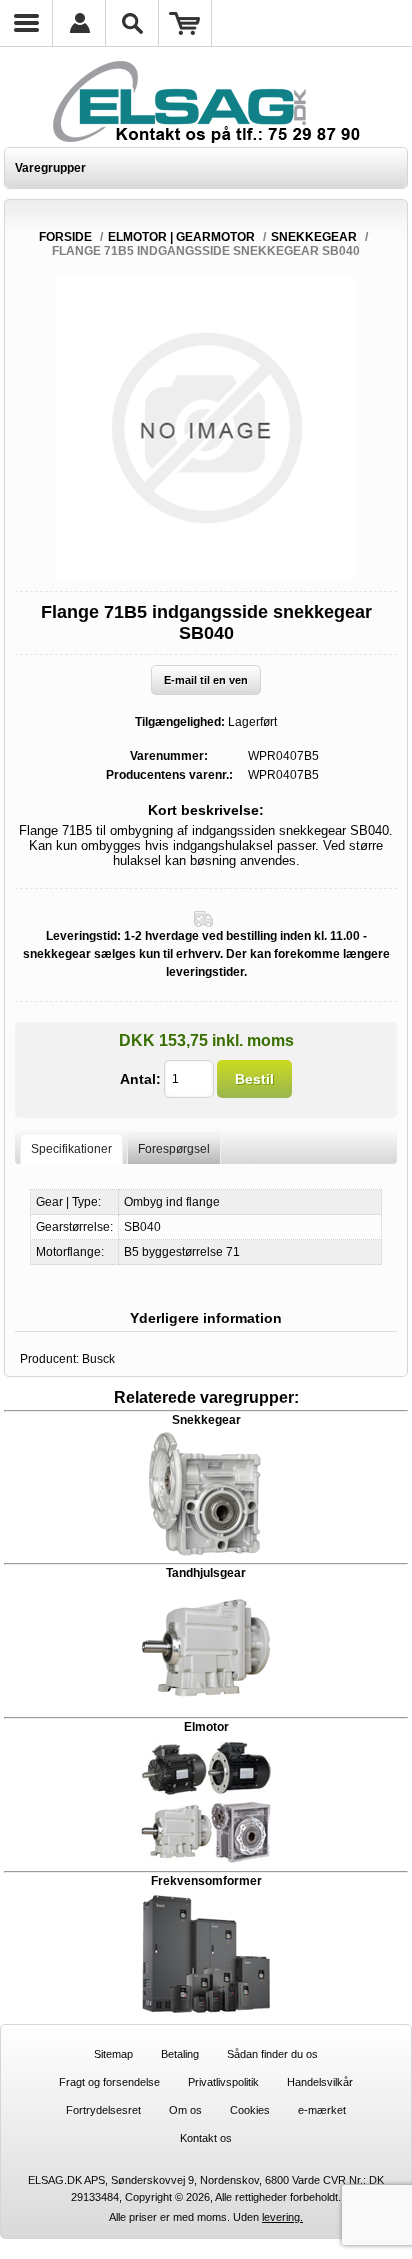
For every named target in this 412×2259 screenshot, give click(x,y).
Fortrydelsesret (103, 2110)
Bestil (254, 1079)
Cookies (250, 2110)
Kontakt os (206, 2138)
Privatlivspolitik (223, 2082)
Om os (185, 2110)
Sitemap (113, 2054)
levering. (282, 2217)
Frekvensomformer (206, 1881)
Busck (98, 1359)
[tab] (71, 1148)
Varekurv (185, 23)
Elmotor (206, 1727)
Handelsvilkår (320, 2082)
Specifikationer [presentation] (71, 1149)
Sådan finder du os (272, 2054)
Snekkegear (206, 1420)
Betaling (180, 2054)
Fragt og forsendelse (109, 2082)
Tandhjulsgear (206, 1573)
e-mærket (322, 2110)
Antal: (140, 1079)
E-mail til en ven (206, 680)
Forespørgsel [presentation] (174, 1149)
